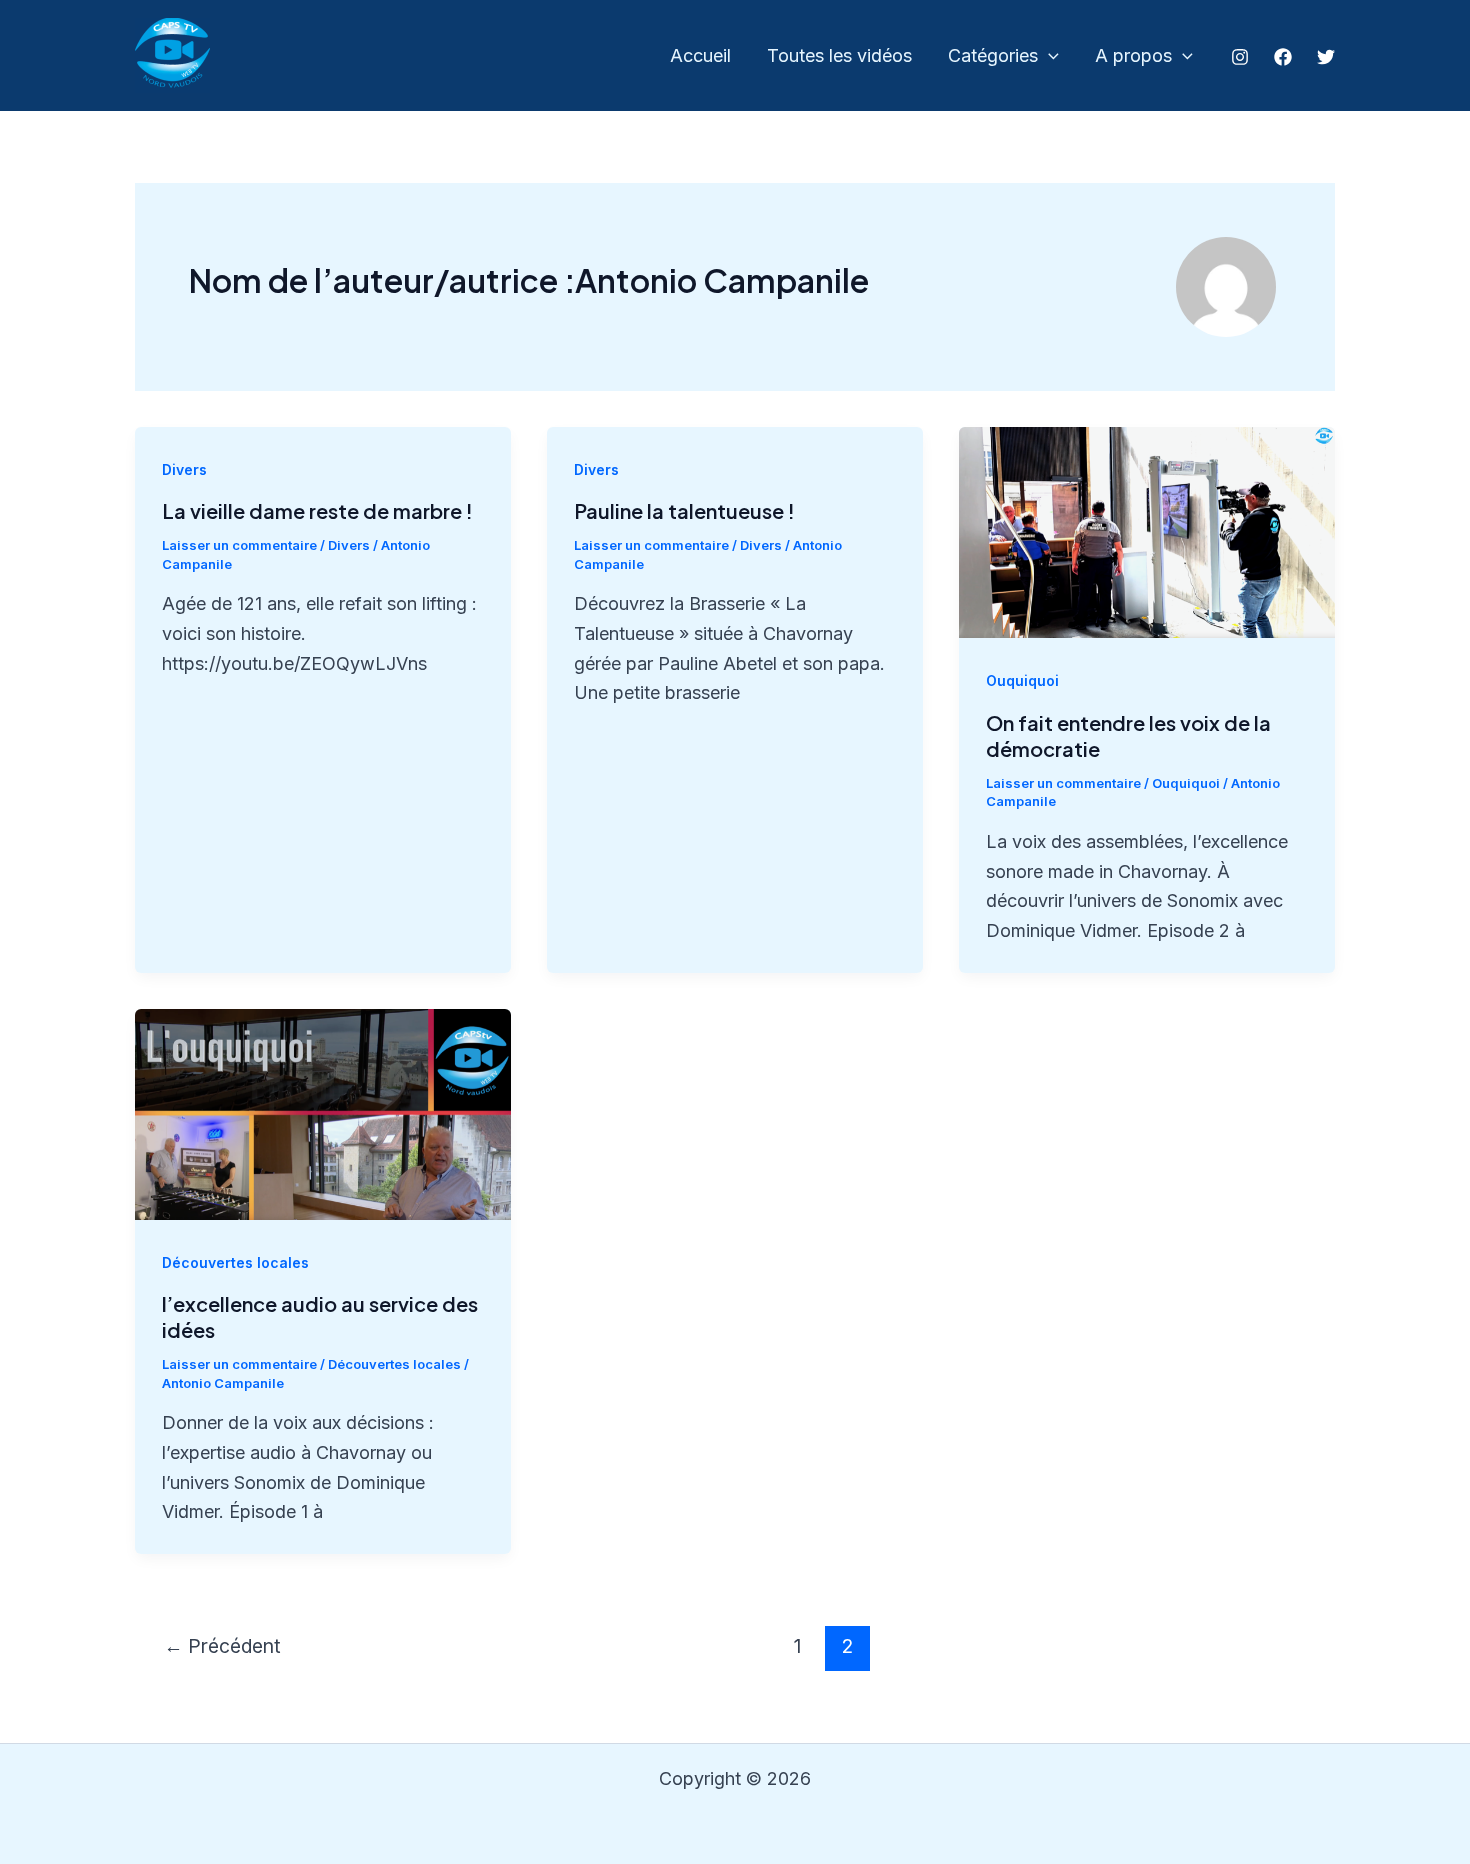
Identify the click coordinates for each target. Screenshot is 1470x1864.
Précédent (222, 1646)
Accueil (700, 55)
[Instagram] (1240, 57)
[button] (1048, 56)
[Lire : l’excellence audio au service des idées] (323, 1112)
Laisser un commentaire (239, 545)
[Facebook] (1283, 57)
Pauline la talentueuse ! (684, 510)
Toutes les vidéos (839, 55)
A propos (1133, 55)
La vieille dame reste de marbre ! (317, 510)
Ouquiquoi (1022, 680)
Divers (184, 469)
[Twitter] (1326, 57)
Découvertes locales (235, 1262)
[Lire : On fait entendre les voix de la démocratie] (1147, 531)
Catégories (993, 55)
